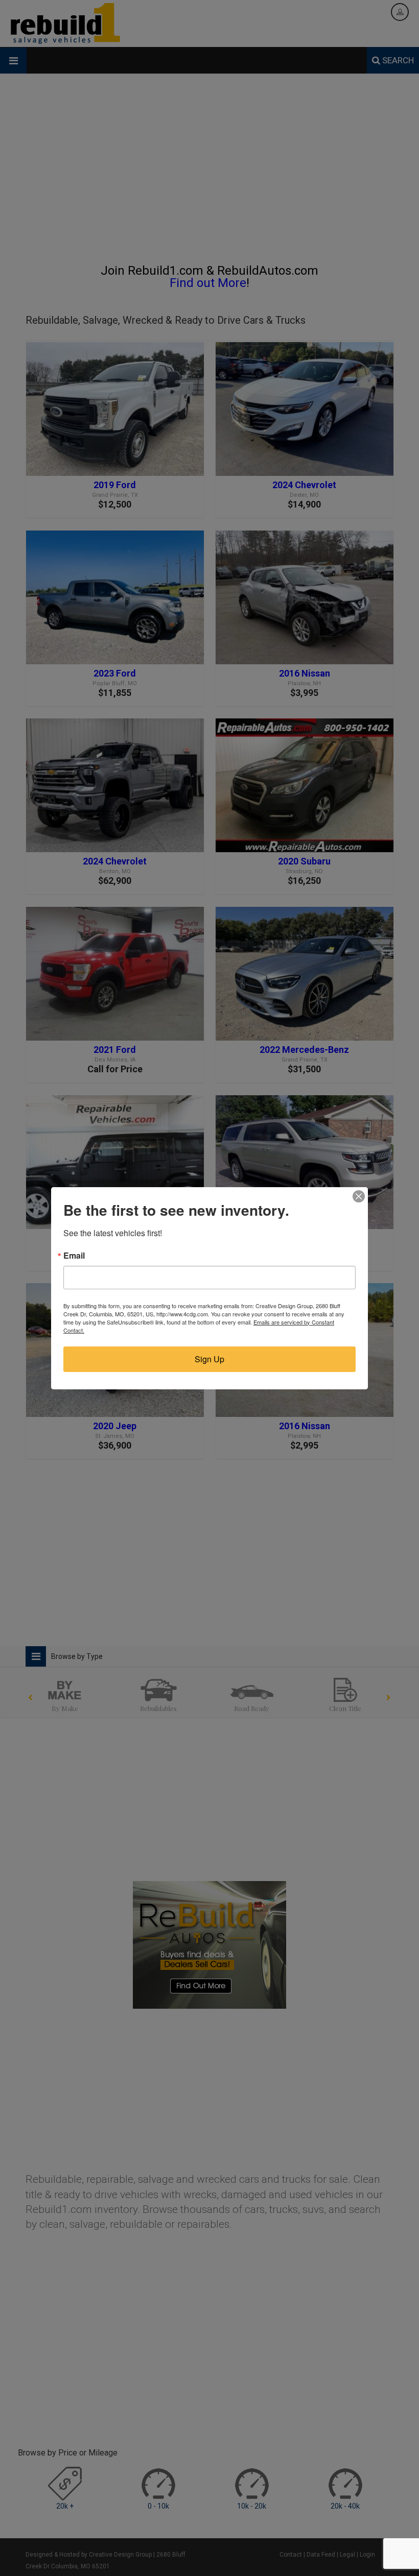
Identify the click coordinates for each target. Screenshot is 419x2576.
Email (74, 1256)
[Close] (359, 1196)
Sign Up (209, 1359)
